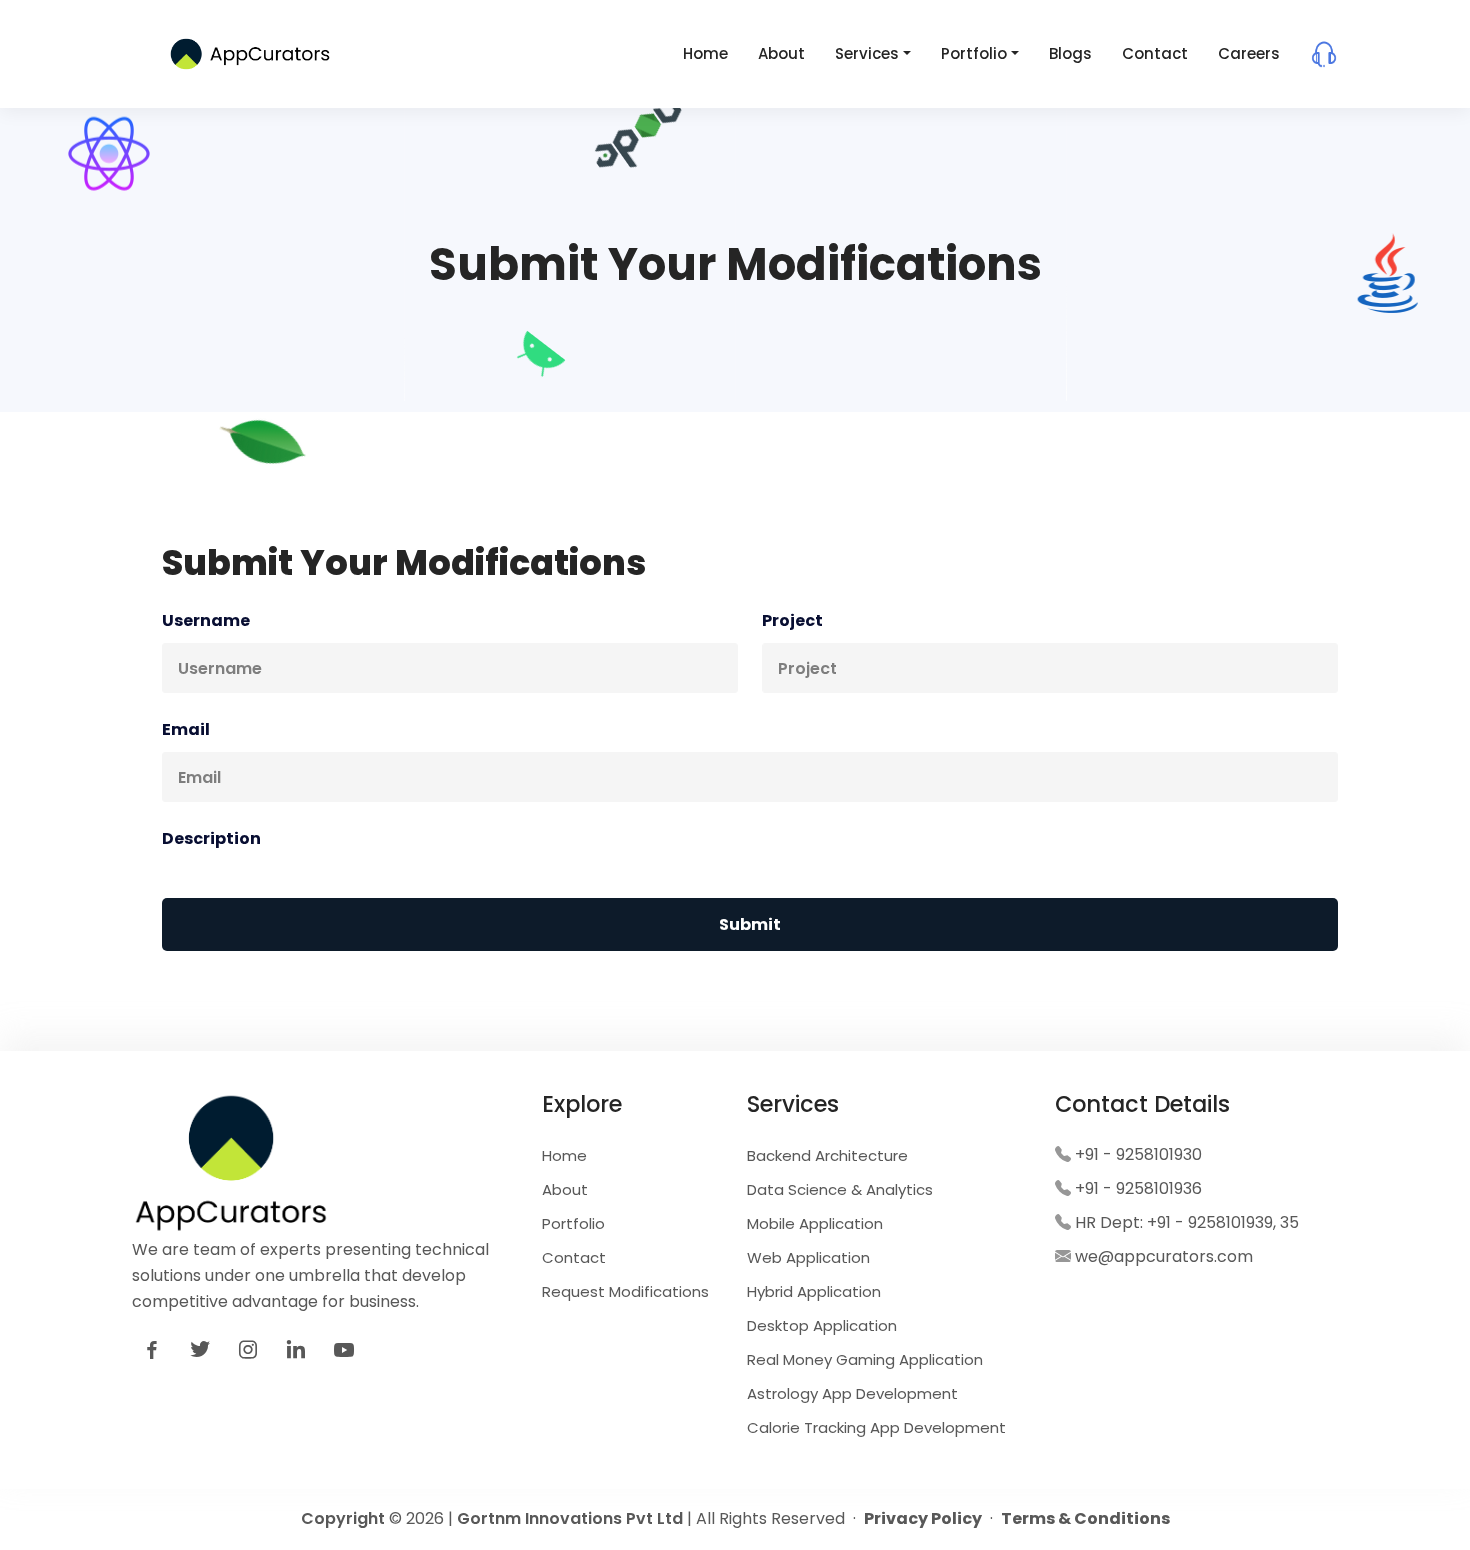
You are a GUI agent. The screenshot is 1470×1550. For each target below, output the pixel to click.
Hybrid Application (814, 1291)
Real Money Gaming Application (865, 1359)
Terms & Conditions (1085, 1518)
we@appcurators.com (1164, 1256)
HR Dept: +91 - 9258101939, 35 (1187, 1222)
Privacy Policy (923, 1518)
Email (186, 729)
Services (867, 53)
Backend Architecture (827, 1155)
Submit (750, 924)
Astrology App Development (852, 1393)
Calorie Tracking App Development (876, 1427)
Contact (1155, 53)
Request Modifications (625, 1291)
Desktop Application (822, 1325)
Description (211, 838)
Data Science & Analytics (840, 1189)
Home (705, 53)
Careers (1249, 53)
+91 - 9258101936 (1138, 1188)
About (781, 53)
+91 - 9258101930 (1138, 1154)
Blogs (1070, 53)
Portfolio (974, 53)
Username (206, 620)
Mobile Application (815, 1223)
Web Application (808, 1257)
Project (792, 620)
